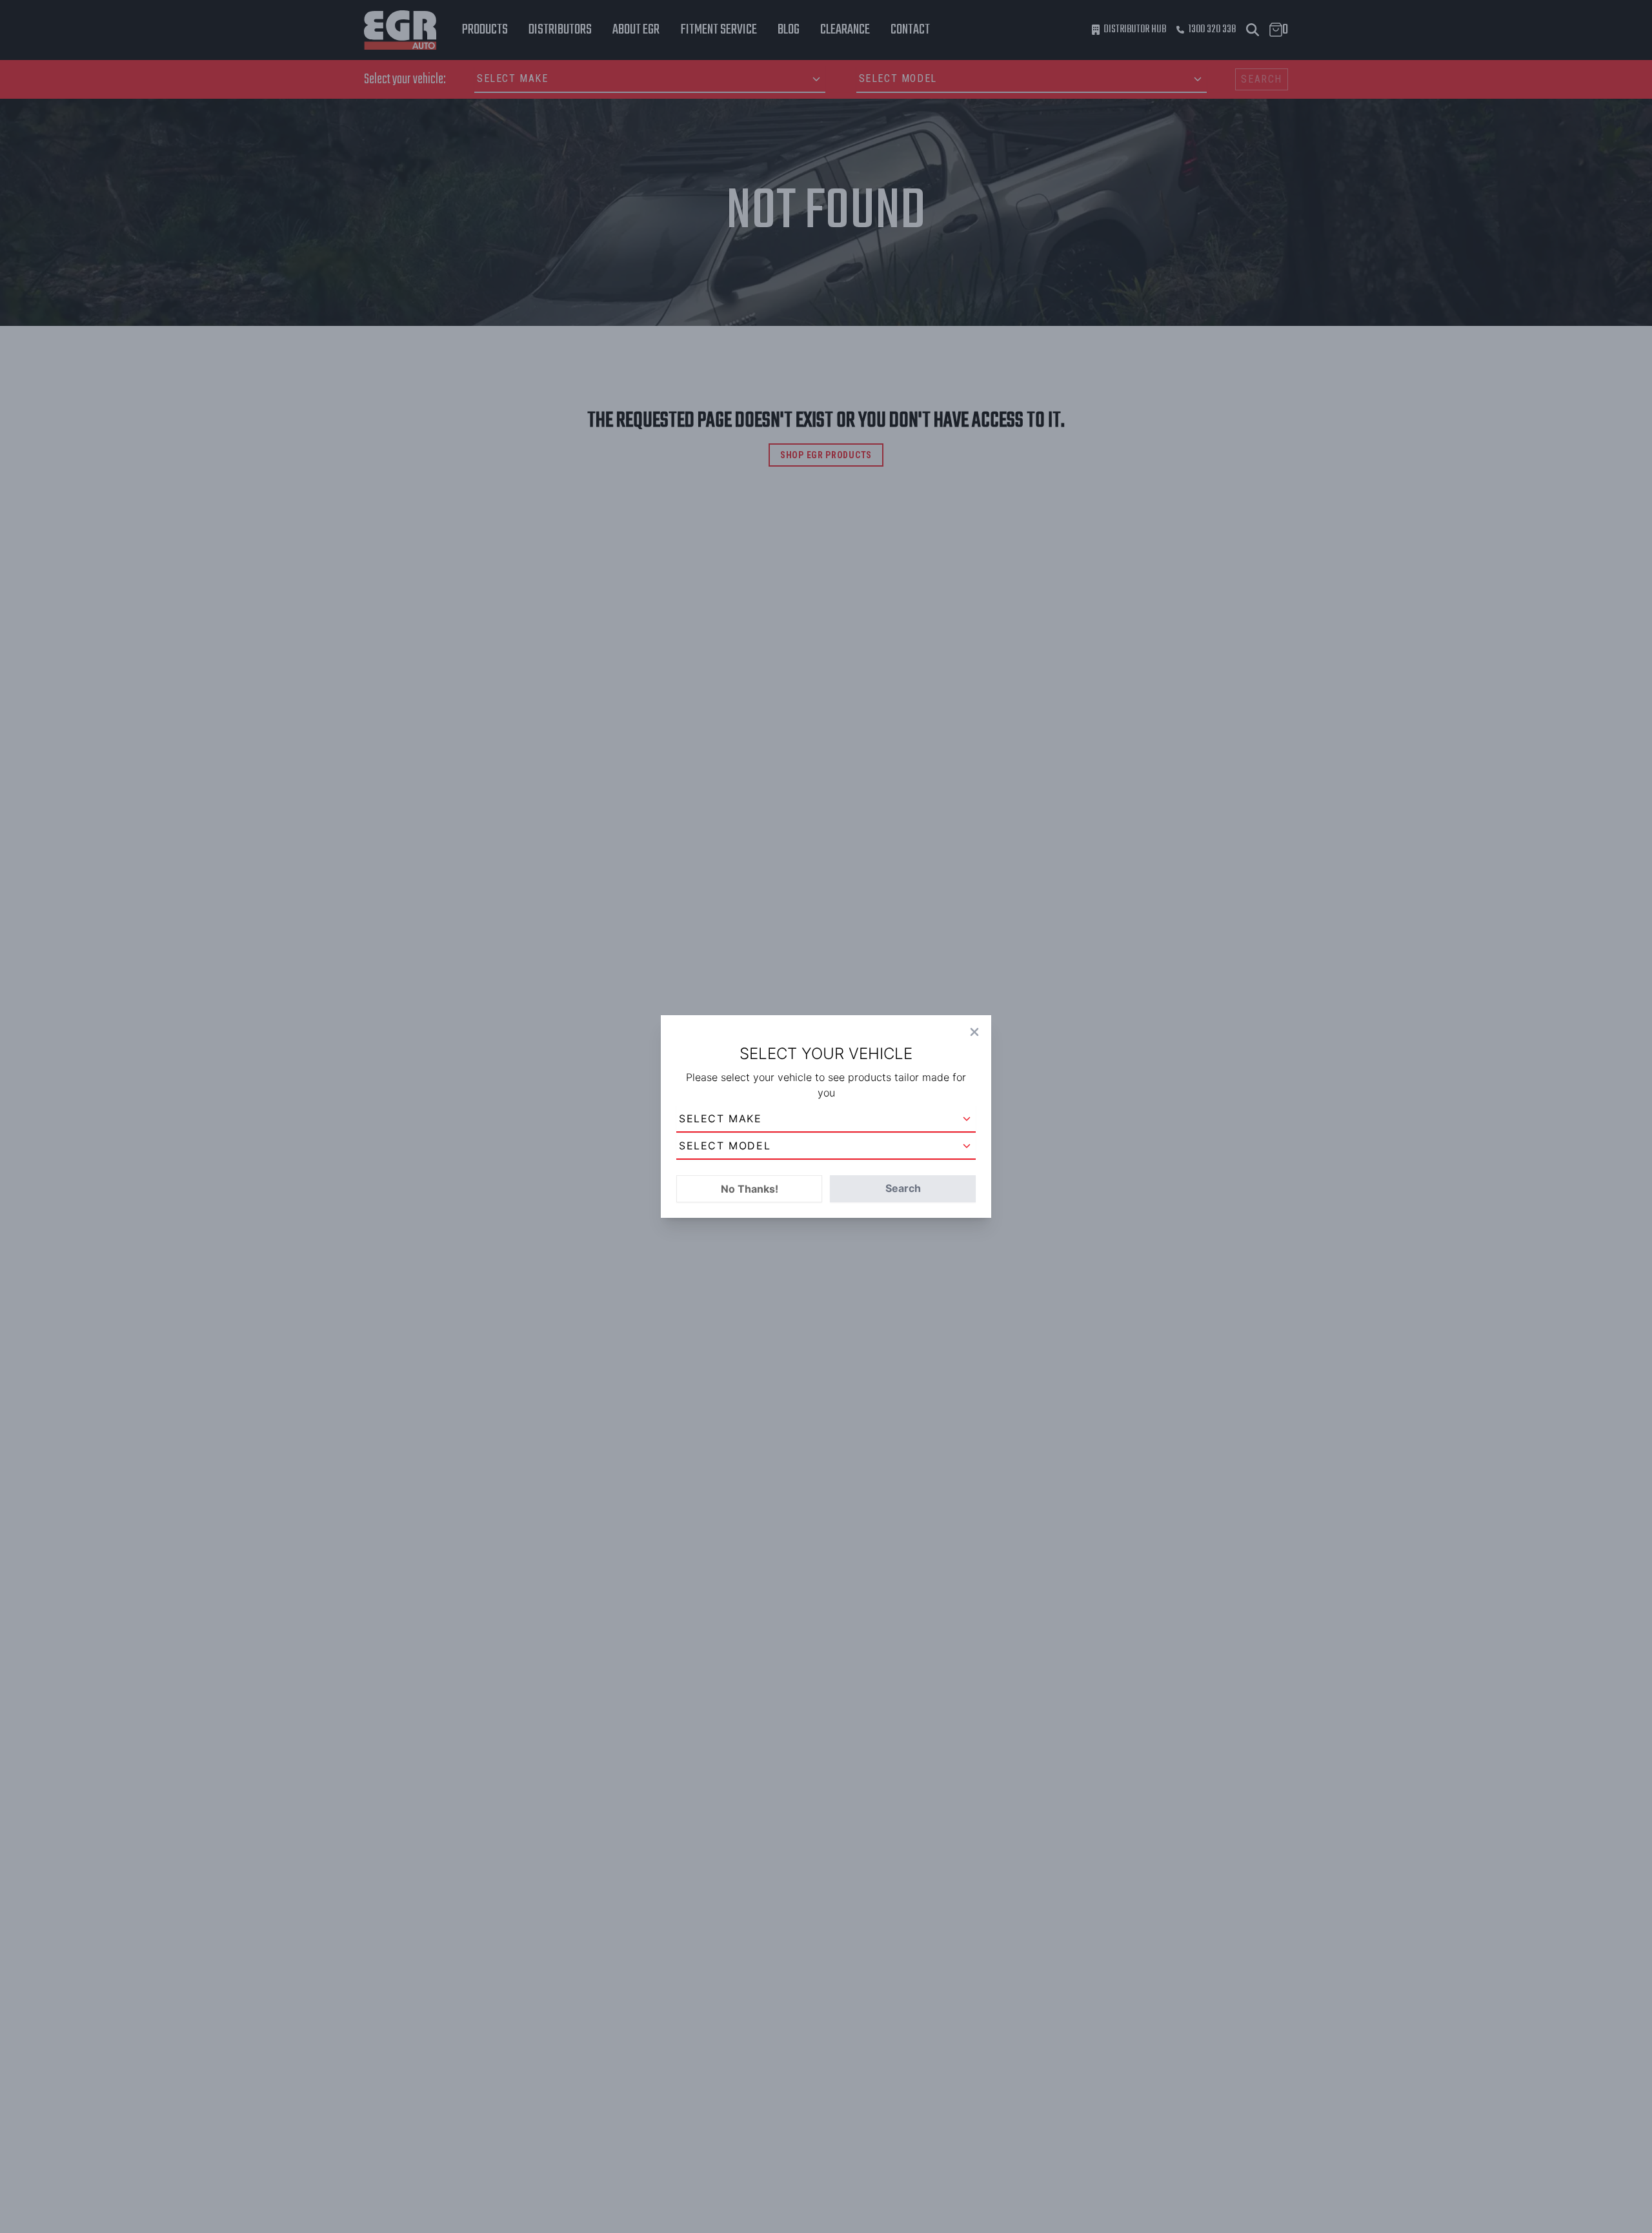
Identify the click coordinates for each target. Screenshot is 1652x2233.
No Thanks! (750, 1189)
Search (903, 1188)
